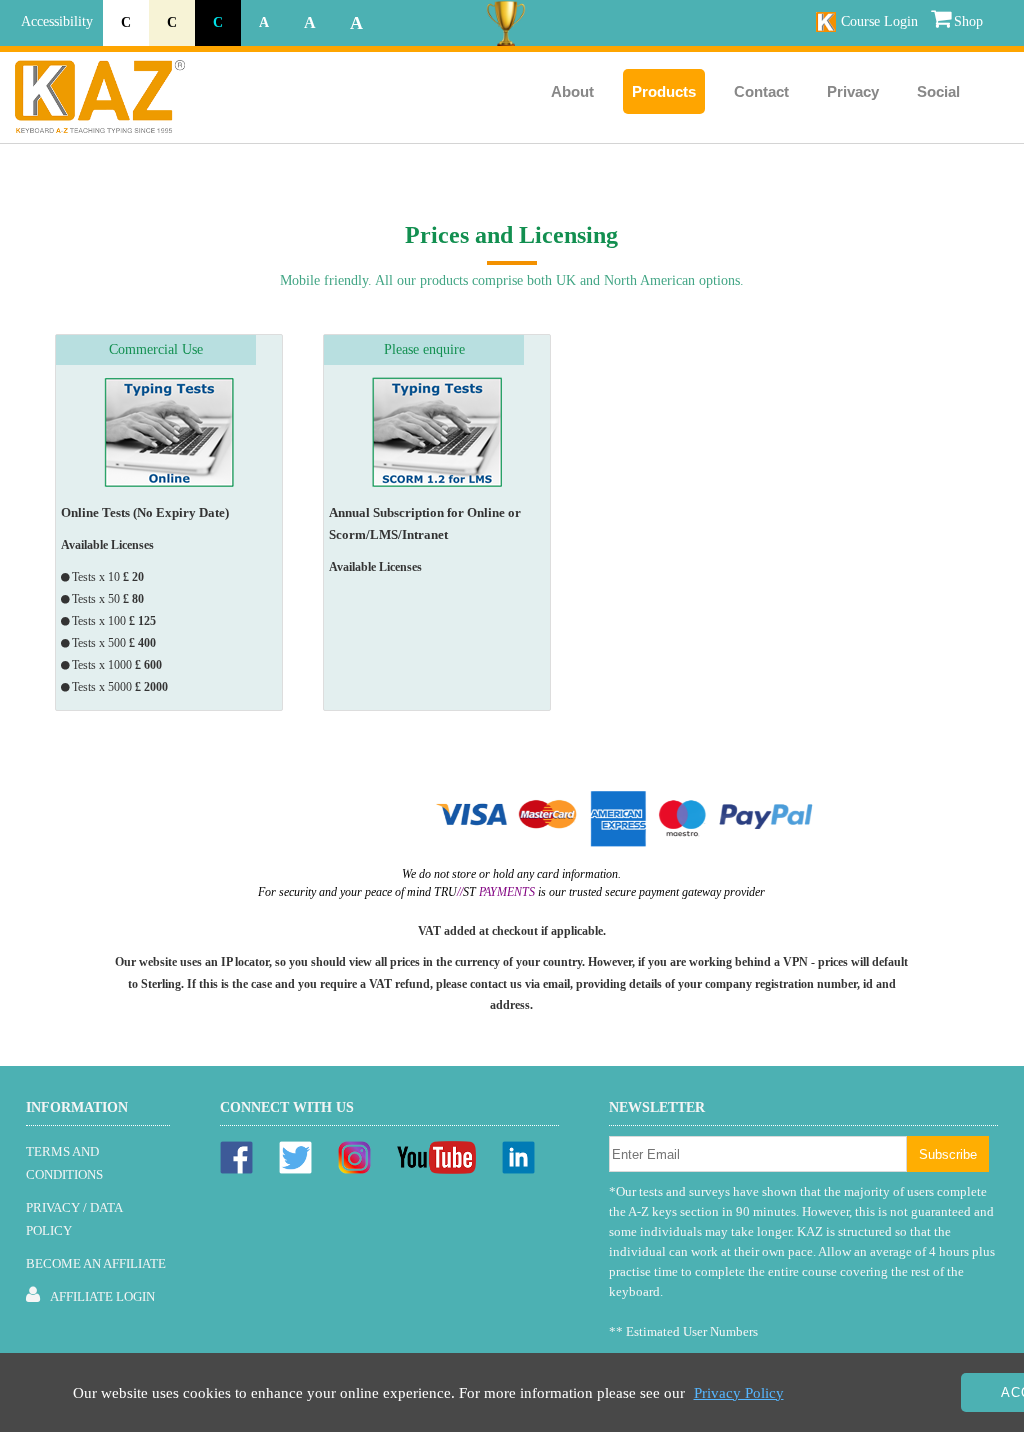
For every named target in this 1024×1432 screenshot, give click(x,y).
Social (938, 91)
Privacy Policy (739, 1393)
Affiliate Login (102, 1296)
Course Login (879, 21)
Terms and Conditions (64, 1163)
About (572, 91)
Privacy (853, 91)
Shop (968, 21)
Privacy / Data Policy (74, 1219)
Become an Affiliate (96, 1263)
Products (664, 91)
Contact (761, 91)
